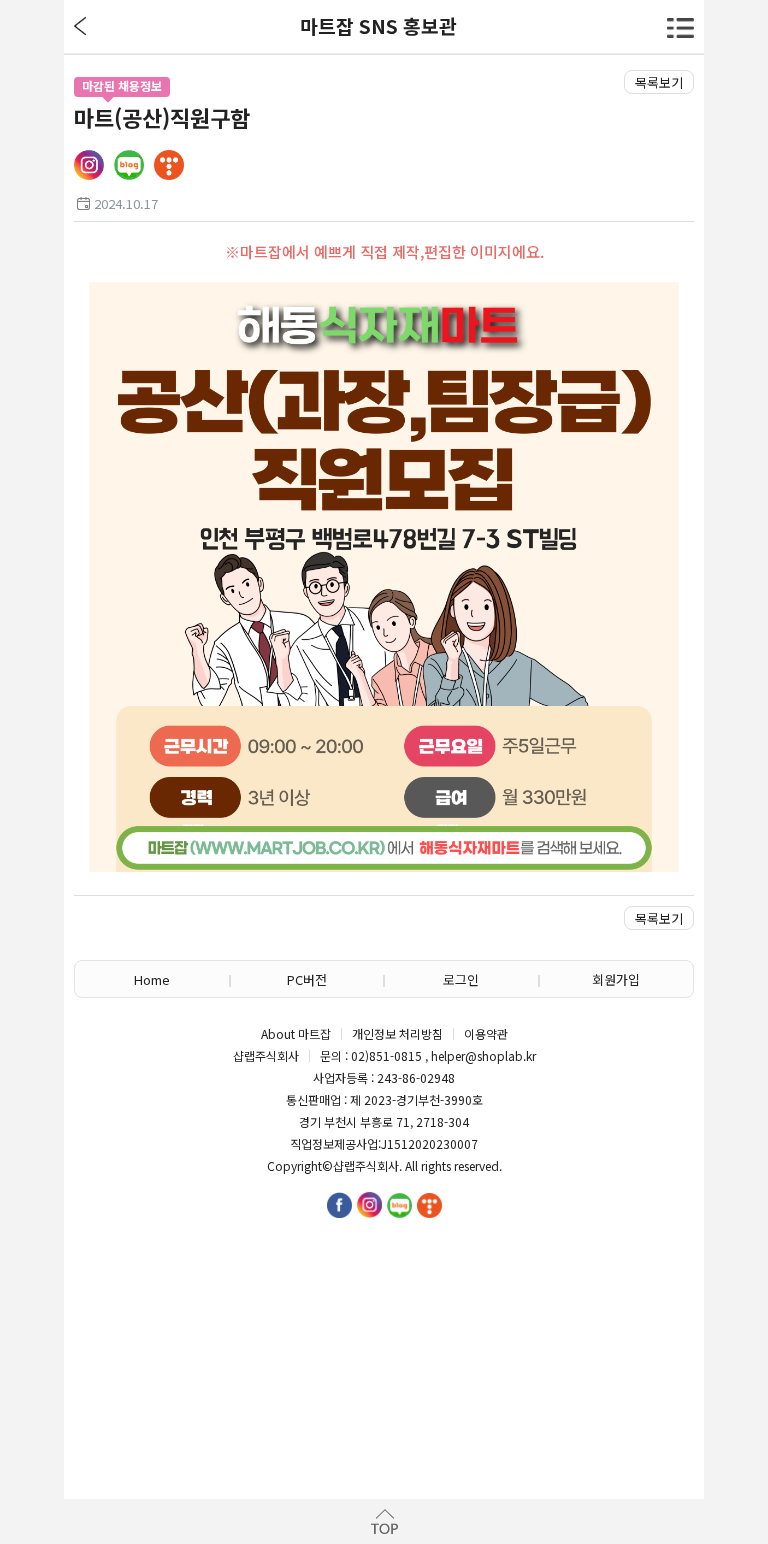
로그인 (461, 979)
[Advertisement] (384, 1339)
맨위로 (384, 1521)
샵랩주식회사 (366, 1166)
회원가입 (616, 979)
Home (152, 979)
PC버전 (307, 979)
